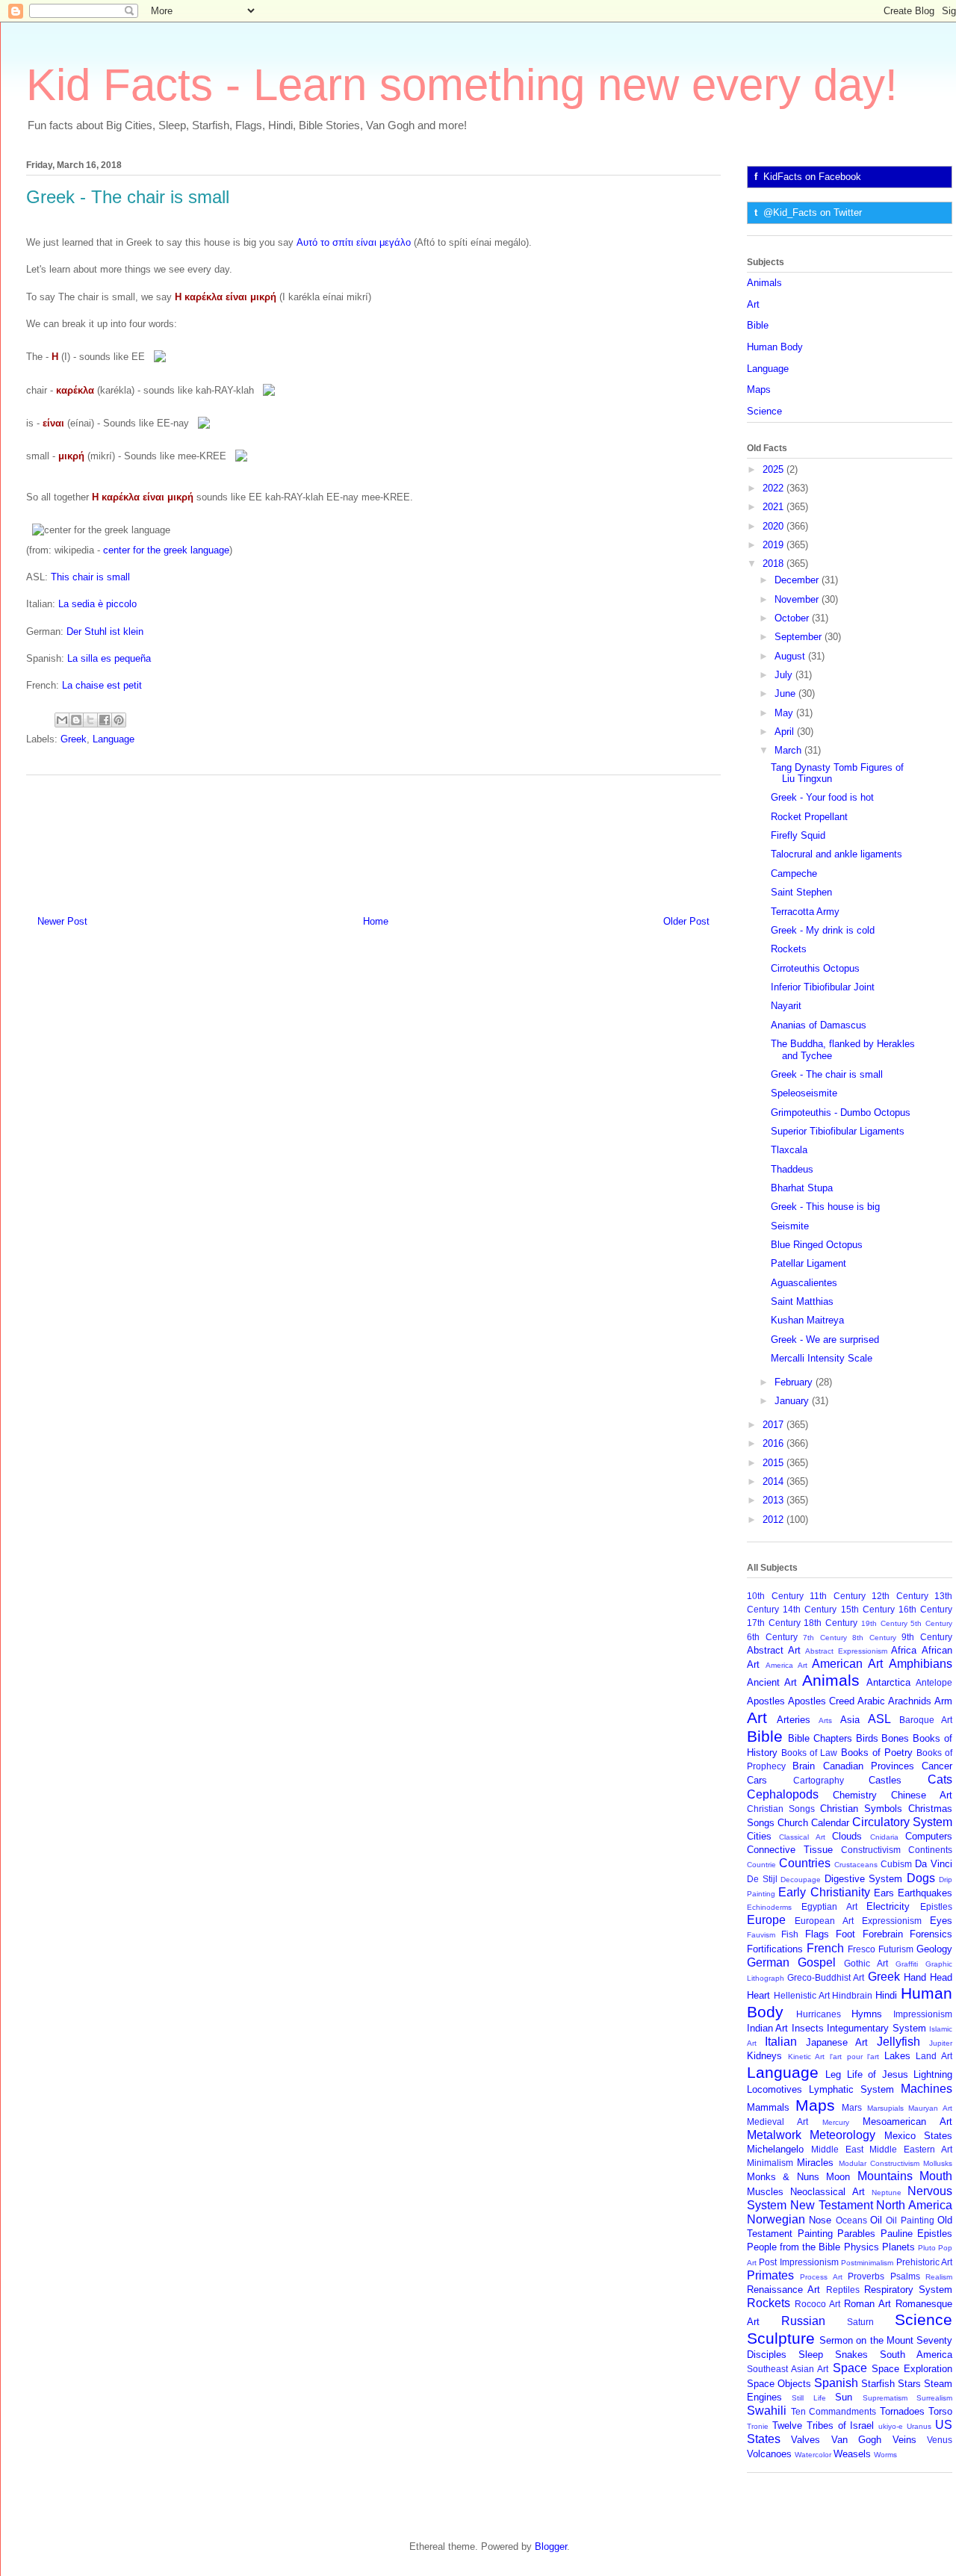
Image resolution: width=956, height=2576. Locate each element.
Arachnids (910, 1701)
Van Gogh (856, 2440)
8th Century (874, 1638)
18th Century (831, 1623)
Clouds (847, 1836)
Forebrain (883, 1934)
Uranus (919, 2426)
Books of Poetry (877, 1753)
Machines (926, 2089)
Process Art (821, 2277)
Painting (815, 2234)
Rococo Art (817, 2304)
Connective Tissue (790, 1850)
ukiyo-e (891, 2426)
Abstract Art (774, 1650)
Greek (74, 739)
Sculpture (781, 2338)
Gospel (817, 1962)
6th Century (772, 1637)
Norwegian (776, 2219)
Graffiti (907, 1964)
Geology (934, 1949)
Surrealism (934, 2398)
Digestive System (864, 1879)
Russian (803, 2321)
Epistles (936, 1906)
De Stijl (762, 1879)
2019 (775, 545)
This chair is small (90, 577)
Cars (757, 1780)
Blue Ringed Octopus (817, 1245)
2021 (775, 507)
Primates (770, 2275)
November (798, 599)
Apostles (766, 1701)
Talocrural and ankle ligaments (836, 854)
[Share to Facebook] (105, 720)
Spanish (836, 2383)
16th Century (925, 1609)
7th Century (825, 1638)
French (825, 1948)
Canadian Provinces (869, 1766)
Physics (862, 2247)
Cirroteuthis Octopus (815, 968)
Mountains (885, 2176)
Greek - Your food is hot (822, 797)
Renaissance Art (783, 2290)
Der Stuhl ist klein (105, 631)
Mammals (768, 2107)
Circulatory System (902, 1822)
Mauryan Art (930, 2108)
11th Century (838, 1596)
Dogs (921, 1878)
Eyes (941, 1921)
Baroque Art (926, 1720)
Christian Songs (781, 1809)
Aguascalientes (804, 1283)
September (800, 637)
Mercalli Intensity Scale (822, 1358)
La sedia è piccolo (97, 604)
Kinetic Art (807, 2057)
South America (916, 2355)
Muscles (765, 2192)
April (786, 732)
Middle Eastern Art (911, 2149)
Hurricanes (819, 2014)
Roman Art (867, 2304)
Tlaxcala (789, 1150)
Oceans (851, 2220)
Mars (852, 2107)
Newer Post (62, 921)
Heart (758, 1995)
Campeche (794, 873)
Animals (764, 283)
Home (376, 921)
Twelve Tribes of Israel (823, 2426)
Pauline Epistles (917, 2234)
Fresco (862, 1949)
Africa (904, 1650)
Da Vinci (934, 1864)
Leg (833, 2074)
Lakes (897, 2056)
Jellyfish (898, 2042)
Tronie (758, 2426)
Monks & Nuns (783, 2177)
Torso (940, 2411)
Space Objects (779, 2384)
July (785, 675)
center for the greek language (166, 550)
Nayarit (786, 1006)
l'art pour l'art (854, 2057)
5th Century (931, 1623)
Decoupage (801, 1880)
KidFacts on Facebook (812, 177)
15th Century (868, 1609)
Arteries (794, 1720)
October (793, 618)
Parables (856, 2234)
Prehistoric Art (924, 2262)
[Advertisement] (373, 839)
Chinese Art (922, 1795)
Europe (766, 1920)
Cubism (896, 1864)
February (795, 1382)
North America (914, 2205)
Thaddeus (792, 1169)
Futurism (896, 1949)
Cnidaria (884, 1837)
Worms (885, 2455)
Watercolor (813, 2455)
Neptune (887, 2192)
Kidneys (764, 2056)
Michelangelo (775, 2149)
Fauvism (761, 1935)
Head (941, 1977)
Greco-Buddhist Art (826, 1977)
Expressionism (892, 1921)
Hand (915, 1977)
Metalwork (774, 2135)
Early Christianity (824, 1892)
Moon (838, 2177)
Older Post (686, 921)
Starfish (878, 2384)
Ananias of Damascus (819, 1025)
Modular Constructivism (879, 2163)
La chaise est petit (102, 685)
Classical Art (802, 1837)
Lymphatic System (851, 2089)
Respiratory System (908, 2290)
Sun (844, 2397)
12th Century (900, 1596)
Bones (895, 1738)
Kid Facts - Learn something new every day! (462, 85)
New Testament (832, 2205)
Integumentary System (876, 2028)
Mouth (936, 2176)
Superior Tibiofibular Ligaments (838, 1131)
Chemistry (855, 1795)
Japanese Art (837, 2042)
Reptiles (843, 2290)
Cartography (819, 1780)
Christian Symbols (861, 1809)
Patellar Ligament (808, 1263)
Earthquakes (925, 1893)
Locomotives (775, 2089)
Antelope (934, 1682)
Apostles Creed (821, 1701)
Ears (884, 1893)
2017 (775, 1425)
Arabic (871, 1701)
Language (114, 739)
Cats (940, 1779)
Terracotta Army (805, 912)
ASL (879, 1719)
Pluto (927, 2248)
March (789, 750)
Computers (929, 1836)
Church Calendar (813, 1823)
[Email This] (62, 720)
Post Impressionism (798, 2262)
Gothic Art (866, 1963)
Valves (806, 2440)
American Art (847, 1664)
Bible (758, 325)
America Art (786, 1665)
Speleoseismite (804, 1093)
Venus (940, 2440)
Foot (845, 1934)
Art (753, 304)
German (768, 1962)
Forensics (931, 1934)
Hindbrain (852, 1995)
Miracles (815, 2163)
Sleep (811, 2355)
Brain (804, 1766)
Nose (820, 2220)
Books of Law (809, 1753)
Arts (825, 1720)
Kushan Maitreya (807, 1320)
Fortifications (775, 1949)
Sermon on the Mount (866, 2340)
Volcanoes (769, 2454)
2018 (775, 564)
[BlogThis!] (76, 720)
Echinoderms (769, 1907)
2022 (775, 488)
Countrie (761, 1865)
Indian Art (767, 2028)
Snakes (851, 2355)
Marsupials (885, 2108)
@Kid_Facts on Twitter (813, 212)
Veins (904, 2440)
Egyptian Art (829, 1906)
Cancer (937, 1766)
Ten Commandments (834, 2411)
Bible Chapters (820, 1738)
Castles (885, 1780)
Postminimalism (867, 2263)
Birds (867, 1738)
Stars (909, 2384)
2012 (775, 1520)
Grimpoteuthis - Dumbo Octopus (841, 1112)
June (786, 693)
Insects (808, 2028)
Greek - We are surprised (825, 1340)
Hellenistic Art (802, 1995)
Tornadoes (902, 2411)
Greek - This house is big (825, 1207)
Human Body (775, 347)
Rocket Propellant (809, 817)
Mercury (836, 2122)
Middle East (837, 2149)
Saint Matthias (802, 1301)
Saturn (860, 2322)
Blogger (551, 2546)
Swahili (767, 2411)
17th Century (774, 1623)
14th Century (810, 1609)
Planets (898, 2247)
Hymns (867, 2014)
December (798, 580)
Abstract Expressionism (846, 1651)
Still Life (808, 2398)
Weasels (852, 2454)
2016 (775, 1443)
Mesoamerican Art (907, 2122)
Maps (759, 389)
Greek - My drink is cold (823, 930)
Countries (805, 1863)
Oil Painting (910, 2220)
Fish (790, 1934)
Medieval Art (777, 2122)
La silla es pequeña (109, 658)
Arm (943, 1701)
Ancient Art (772, 1682)
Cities (759, 1836)
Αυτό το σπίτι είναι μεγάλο (354, 242)
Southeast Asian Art (788, 2369)
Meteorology (842, 2135)
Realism (939, 2277)
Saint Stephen (801, 892)
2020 (775, 526)
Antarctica (888, 1682)
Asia (850, 1720)
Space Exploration (912, 2369)
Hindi (886, 1995)
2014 (775, 1481)
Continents (930, 1850)
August (791, 656)
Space (850, 2368)
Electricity (888, 1906)
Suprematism (885, 2398)
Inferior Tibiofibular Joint (823, 987)
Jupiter (941, 2043)
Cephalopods (783, 1794)
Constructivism (871, 1850)
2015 (775, 1463)
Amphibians (921, 1664)
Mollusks (938, 2163)
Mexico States (918, 2136)
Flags (817, 1934)
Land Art (934, 2056)
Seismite (790, 1226)
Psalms (905, 2276)
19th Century (884, 1623)
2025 (775, 469)
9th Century (927, 1637)
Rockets (789, 949)
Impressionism (923, 2014)
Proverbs (866, 2276)
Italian (781, 2042)
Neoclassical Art (827, 2192)
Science (764, 411)
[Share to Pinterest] (119, 720)
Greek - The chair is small (827, 1074)
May (785, 713)
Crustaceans (856, 1865)
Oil (876, 2220)
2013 (775, 1500)
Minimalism (770, 2163)
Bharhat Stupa (802, 1188)
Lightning (933, 2074)
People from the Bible (794, 2247)
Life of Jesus (878, 2074)
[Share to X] (90, 720)
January (793, 1401)
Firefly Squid (798, 835)
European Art (824, 1921)
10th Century (775, 1596)
